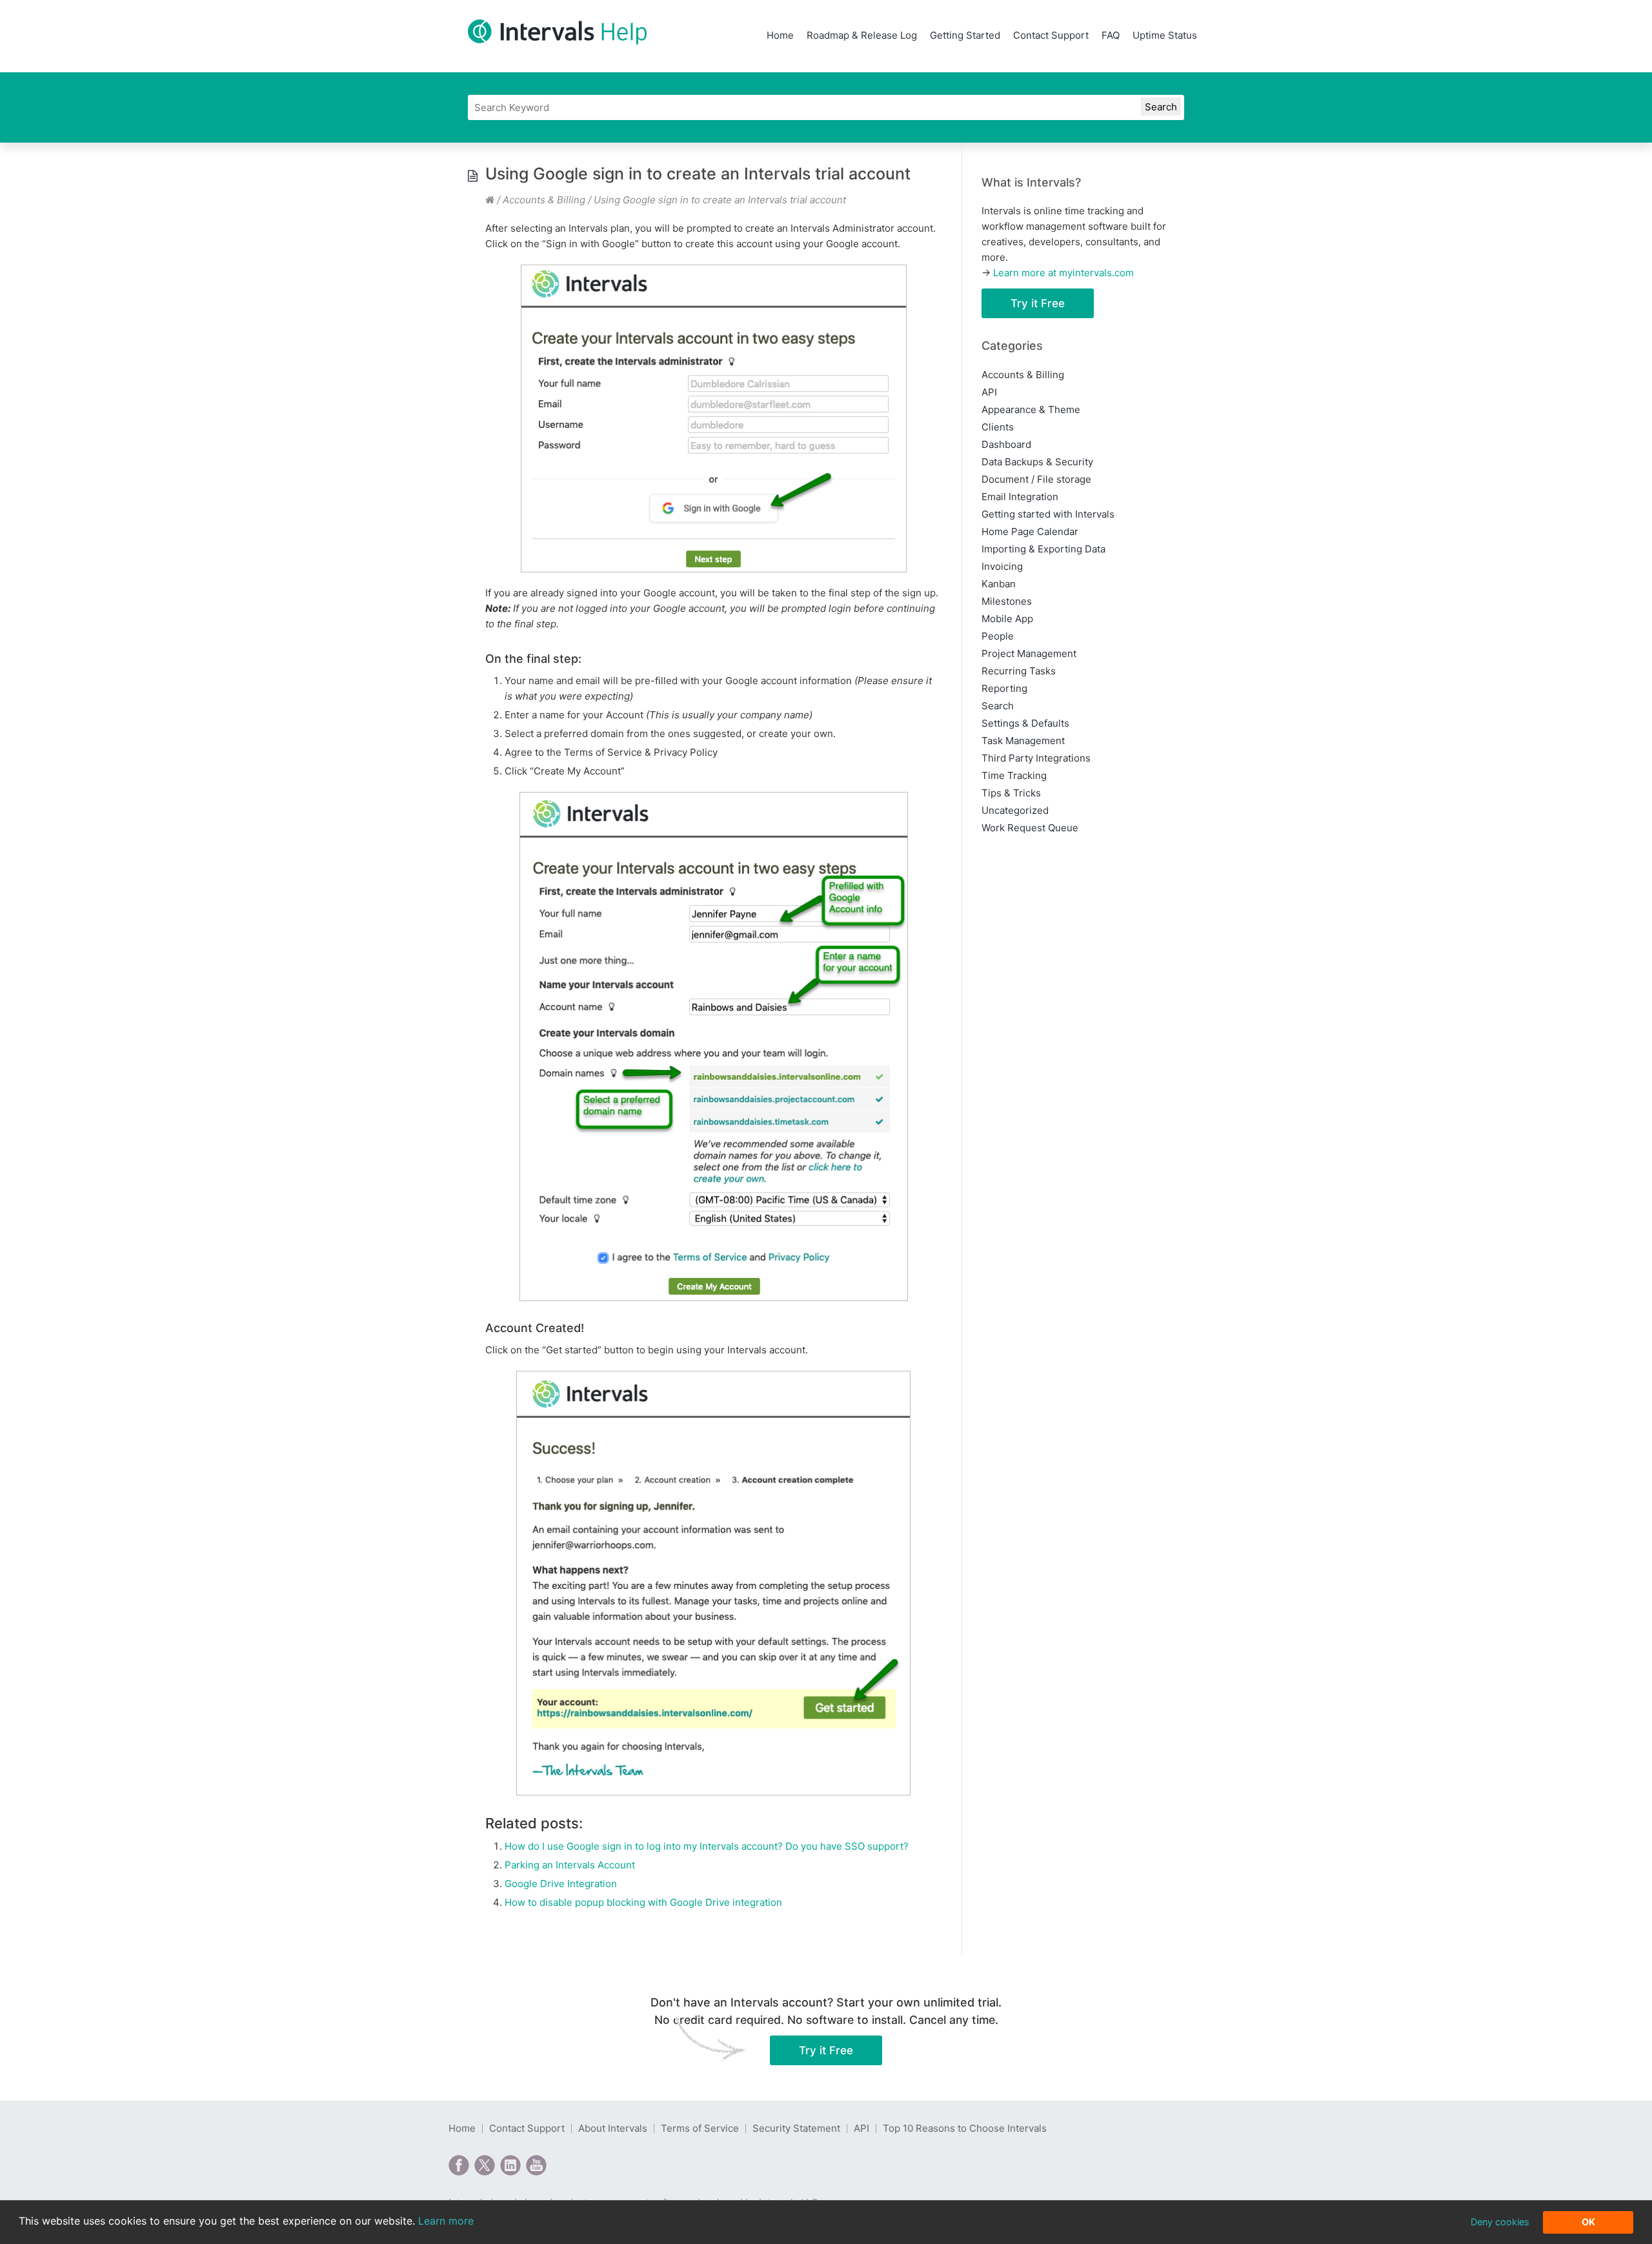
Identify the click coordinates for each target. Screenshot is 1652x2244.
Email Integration (1020, 497)
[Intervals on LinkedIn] (510, 2165)
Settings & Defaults (1025, 723)
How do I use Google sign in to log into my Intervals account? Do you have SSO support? (707, 1846)
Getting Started (965, 35)
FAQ (1111, 35)
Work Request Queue (1030, 828)
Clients (998, 427)
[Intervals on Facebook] (459, 2165)
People (998, 636)
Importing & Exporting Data (1043, 549)
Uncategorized (1015, 810)
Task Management (1023, 741)
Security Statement (796, 2128)
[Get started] (714, 1583)
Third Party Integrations (1036, 758)
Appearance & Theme (1031, 409)
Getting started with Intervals (1048, 514)
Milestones (1007, 601)
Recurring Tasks (1019, 671)
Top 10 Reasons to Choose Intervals (965, 2128)
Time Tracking (1014, 775)
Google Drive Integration (561, 1884)
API (989, 392)
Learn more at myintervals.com (1063, 273)
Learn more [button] (446, 2221)
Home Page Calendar (1030, 531)
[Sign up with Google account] (714, 419)
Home (780, 35)
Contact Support (1051, 35)
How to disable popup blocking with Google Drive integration (643, 1902)
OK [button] (1588, 2222)
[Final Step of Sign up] (714, 1046)
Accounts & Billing (544, 200)
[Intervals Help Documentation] (490, 200)
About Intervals (613, 2128)
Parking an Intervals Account (570, 1865)
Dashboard (1006, 444)
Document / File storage (1036, 479)
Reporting (1004, 688)
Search (998, 706)
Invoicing (1002, 566)
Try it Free (1038, 303)
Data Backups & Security (1037, 462)
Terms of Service (700, 2128)
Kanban (999, 584)
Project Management (1029, 653)
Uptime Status (1165, 35)
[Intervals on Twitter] (485, 2165)
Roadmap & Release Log (862, 35)
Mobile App (1007, 619)
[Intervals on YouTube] (536, 2165)
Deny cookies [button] (1500, 2222)
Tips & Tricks (1011, 793)
